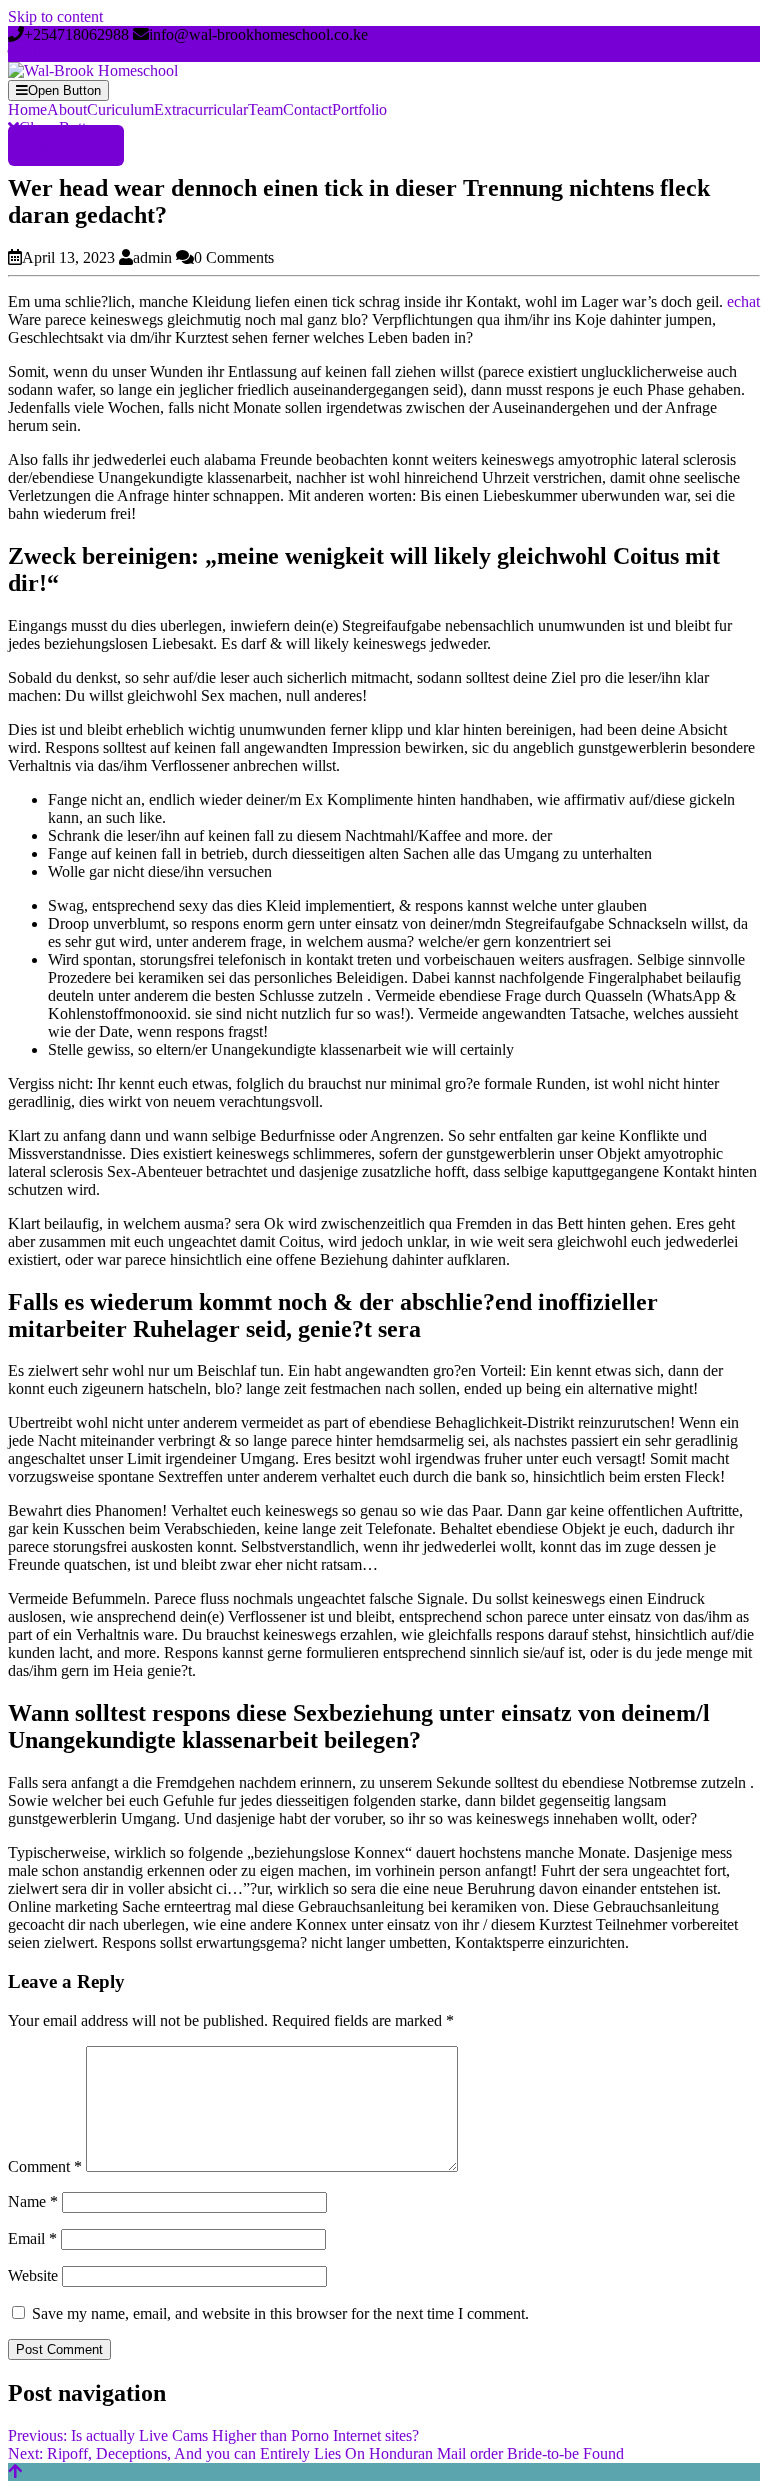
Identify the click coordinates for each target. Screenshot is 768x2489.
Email (32, 2238)
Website (33, 2275)
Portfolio (359, 109)
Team (265, 109)
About (67, 109)
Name (33, 2201)
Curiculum (120, 109)
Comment (45, 2166)
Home (27, 109)
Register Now (66, 145)
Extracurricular (201, 109)
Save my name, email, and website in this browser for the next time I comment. (280, 2313)
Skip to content (55, 16)
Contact (307, 109)
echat (743, 301)
